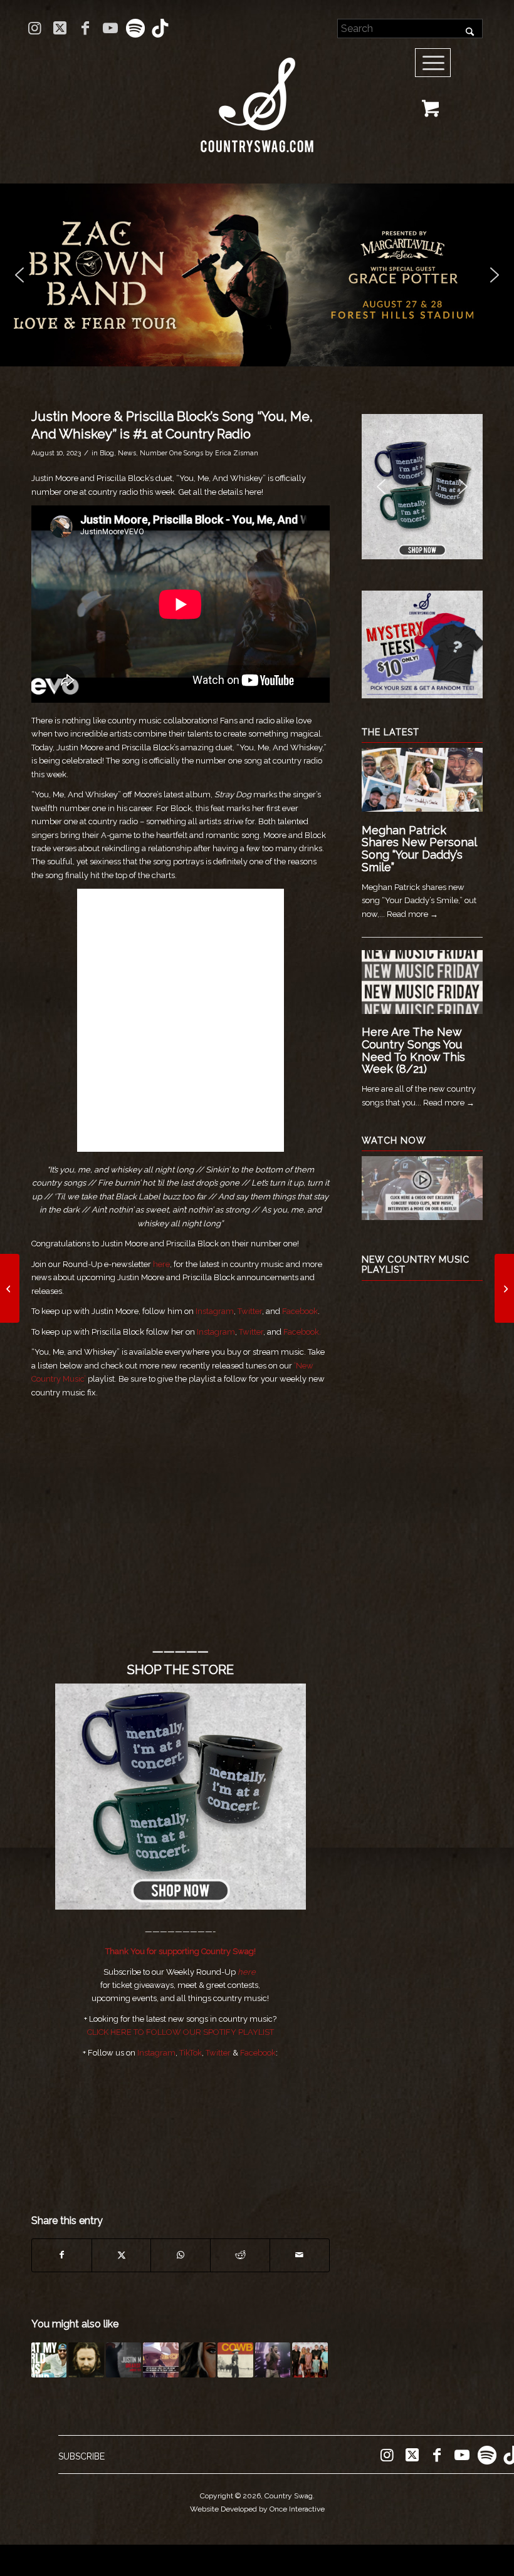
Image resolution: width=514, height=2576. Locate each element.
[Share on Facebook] (62, 2255)
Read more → (412, 914)
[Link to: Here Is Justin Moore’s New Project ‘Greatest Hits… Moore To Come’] (123, 2360)
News (127, 453)
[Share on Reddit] (240, 2255)
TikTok (191, 2053)
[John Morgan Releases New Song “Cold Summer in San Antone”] (10, 1288)
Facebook (300, 1311)
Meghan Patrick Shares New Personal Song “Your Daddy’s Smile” (419, 849)
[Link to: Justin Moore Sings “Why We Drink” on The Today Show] (160, 2360)
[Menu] (433, 63)
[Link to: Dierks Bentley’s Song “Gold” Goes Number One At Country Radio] (86, 2360)
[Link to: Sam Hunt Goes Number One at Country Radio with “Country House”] (273, 2360)
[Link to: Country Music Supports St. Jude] (310, 2360)
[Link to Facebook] (85, 28)
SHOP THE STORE (181, 1670)
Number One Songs (171, 453)
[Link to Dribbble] (160, 28)
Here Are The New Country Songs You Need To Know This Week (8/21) (413, 1050)
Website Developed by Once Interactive (257, 2509)
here (161, 1264)
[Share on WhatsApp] (181, 2255)
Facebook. (302, 1332)
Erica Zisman (237, 453)
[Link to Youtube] (110, 28)
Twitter (250, 1311)
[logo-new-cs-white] (257, 96)
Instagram (215, 1311)
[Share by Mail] (300, 2255)
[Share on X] (122, 2255)
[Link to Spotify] (135, 28)
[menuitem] (437, 63)
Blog (107, 453)
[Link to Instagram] (35, 28)
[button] (257, 275)
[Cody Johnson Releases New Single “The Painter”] (504, 1288)
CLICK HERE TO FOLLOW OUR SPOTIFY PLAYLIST (181, 2032)
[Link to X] (60, 28)
